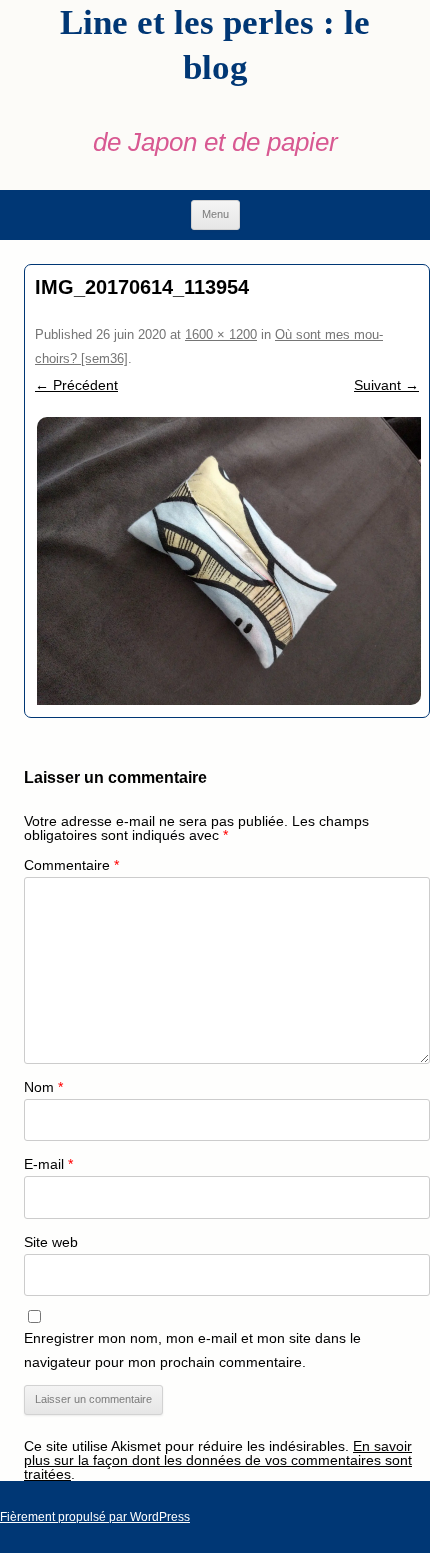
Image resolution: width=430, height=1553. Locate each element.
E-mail (48, 1164)
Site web (51, 1242)
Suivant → (386, 385)
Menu (215, 214)
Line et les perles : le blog (215, 45)
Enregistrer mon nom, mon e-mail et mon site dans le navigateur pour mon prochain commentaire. (192, 1350)
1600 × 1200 (221, 334)
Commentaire (71, 865)
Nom (43, 1087)
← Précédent (76, 385)
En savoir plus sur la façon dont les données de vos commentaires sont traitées (218, 1460)
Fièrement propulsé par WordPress (95, 1517)
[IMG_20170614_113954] (227, 561)
